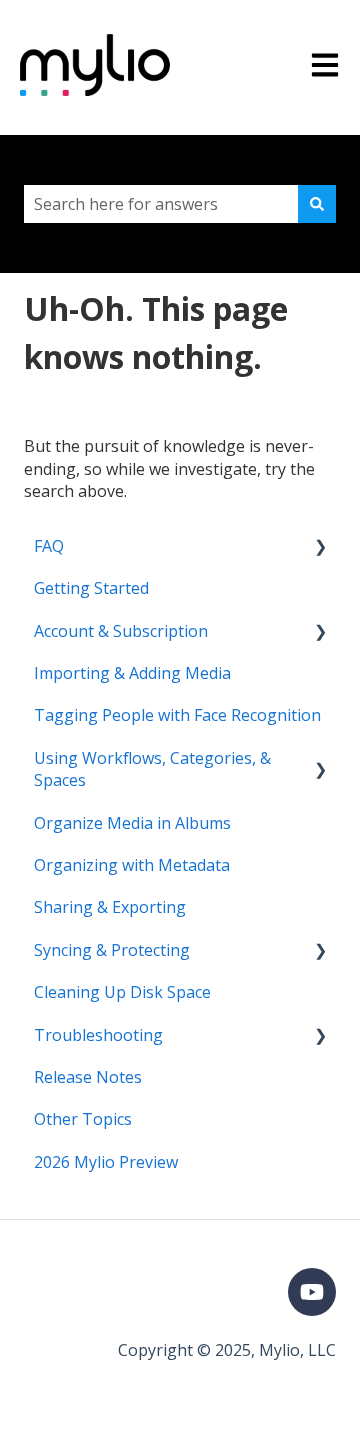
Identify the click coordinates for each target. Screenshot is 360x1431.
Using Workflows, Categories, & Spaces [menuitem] (152, 769)
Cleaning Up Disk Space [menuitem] (122, 992)
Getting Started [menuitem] (91, 588)
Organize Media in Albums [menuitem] (132, 823)
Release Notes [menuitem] (88, 1077)
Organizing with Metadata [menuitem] (132, 865)
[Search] (317, 204)
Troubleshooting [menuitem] (98, 1035)
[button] (320, 547)
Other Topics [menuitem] (83, 1119)
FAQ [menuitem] (49, 546)
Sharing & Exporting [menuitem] (110, 907)
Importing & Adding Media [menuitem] (132, 673)
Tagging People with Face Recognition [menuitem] (177, 715)
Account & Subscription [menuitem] (121, 631)
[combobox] (161, 204)
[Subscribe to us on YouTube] (312, 1292)
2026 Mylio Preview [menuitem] (106, 1162)
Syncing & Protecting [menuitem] (112, 950)
